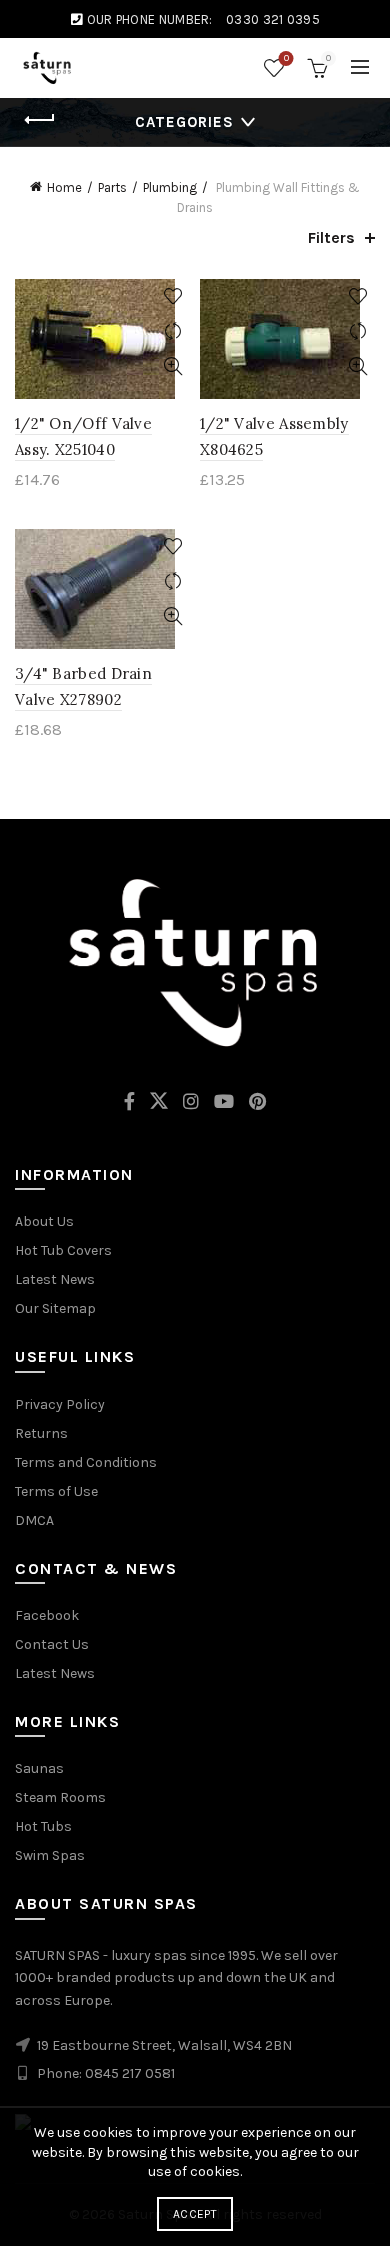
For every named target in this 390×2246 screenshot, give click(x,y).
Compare (172, 331)
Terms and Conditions (86, 1462)
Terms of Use (56, 1491)
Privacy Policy (60, 1404)
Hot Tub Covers (63, 1250)
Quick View (172, 366)
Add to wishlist (172, 296)
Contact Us (52, 1644)
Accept (195, 2214)
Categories (184, 122)
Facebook (47, 1615)
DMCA (34, 1520)
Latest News (55, 1279)
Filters (331, 237)
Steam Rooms (60, 1797)
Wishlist (286, 58)
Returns (41, 1433)
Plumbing (170, 187)
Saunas (39, 1768)
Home (64, 187)
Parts (112, 187)
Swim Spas (50, 1855)
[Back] (40, 120)
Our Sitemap (55, 1308)
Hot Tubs (43, 1826)
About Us (44, 1221)
